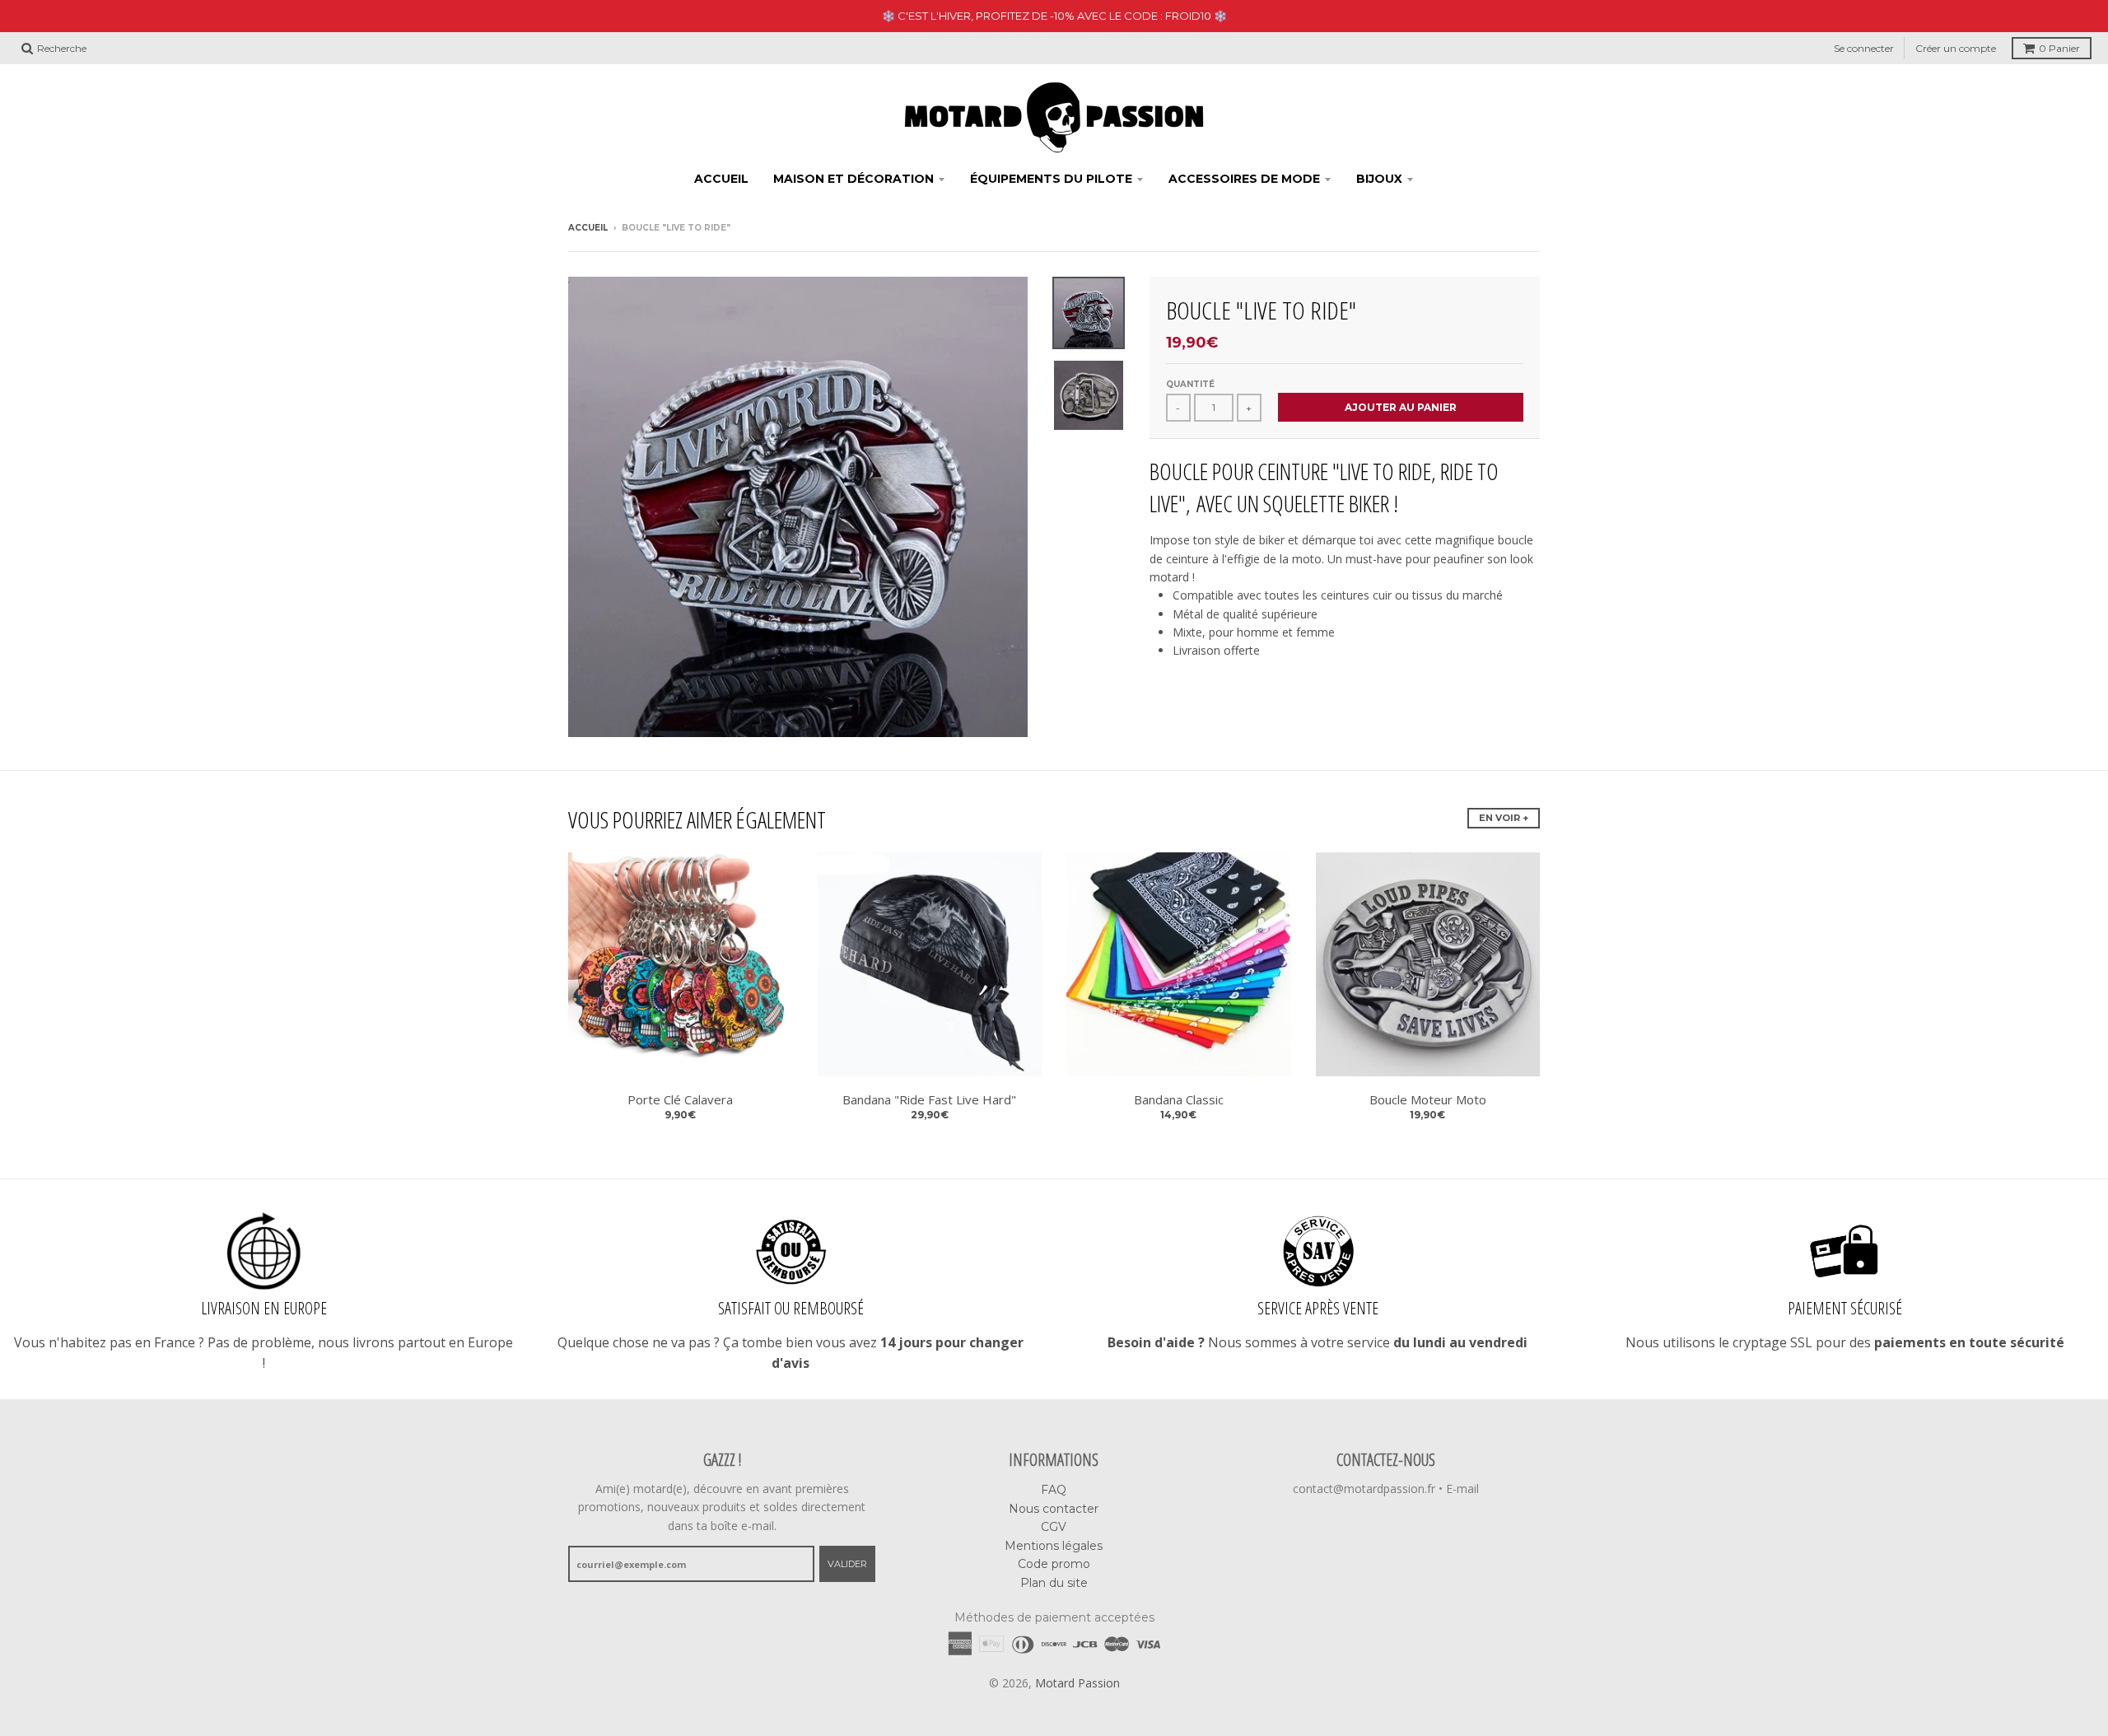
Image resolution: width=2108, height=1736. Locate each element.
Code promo (1054, 1564)
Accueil (588, 228)
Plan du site (1054, 1583)
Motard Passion (1077, 1683)
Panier (2059, 48)
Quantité (1190, 384)
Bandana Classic (1179, 1099)
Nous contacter (1054, 1509)
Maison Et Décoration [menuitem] (853, 179)
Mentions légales (1054, 1546)
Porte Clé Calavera (680, 1099)
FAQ (1054, 1490)
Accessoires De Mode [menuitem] (1244, 179)
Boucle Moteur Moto (1428, 1099)
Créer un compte (1956, 48)
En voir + (1504, 818)
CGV (1054, 1527)
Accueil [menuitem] (721, 179)
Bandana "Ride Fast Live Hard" (929, 1099)
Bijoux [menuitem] (1379, 179)
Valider (847, 1564)
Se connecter (1864, 48)
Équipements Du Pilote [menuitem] (1051, 179)
